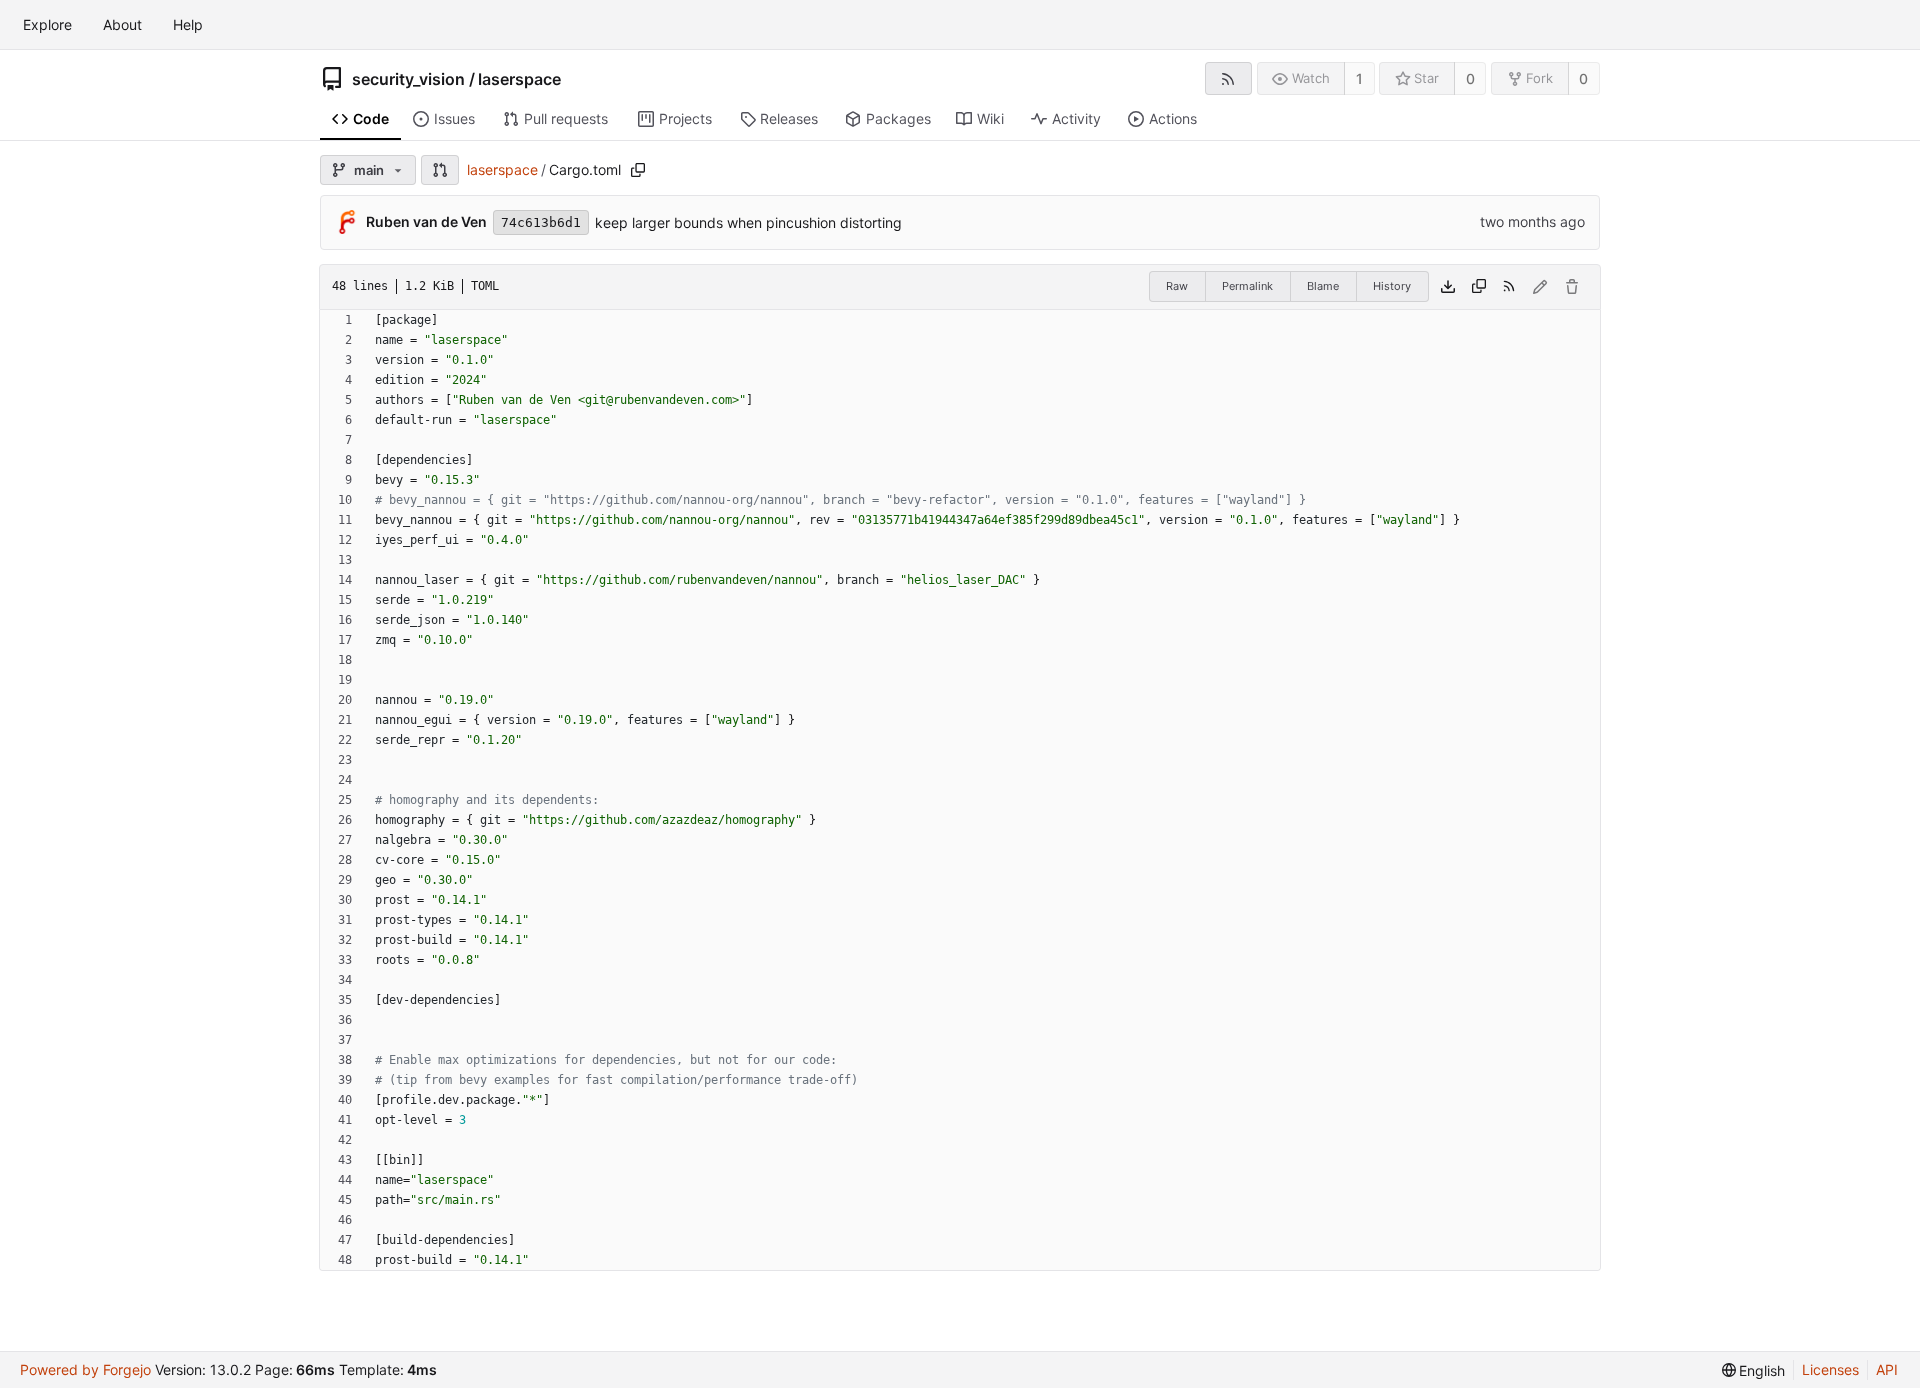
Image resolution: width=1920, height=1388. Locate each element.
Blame (1323, 286)
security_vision (408, 79)
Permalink (1247, 286)
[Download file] (1448, 287)
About (122, 24)
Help (188, 24)
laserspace (519, 79)
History (1392, 286)
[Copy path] (638, 170)
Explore (47, 24)
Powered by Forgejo (85, 1369)
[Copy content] (1479, 287)
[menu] (1754, 1370)
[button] (440, 170)
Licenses (1830, 1369)
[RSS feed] (1228, 78)
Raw (1177, 286)
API (1887, 1369)
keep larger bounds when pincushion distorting (748, 222)
